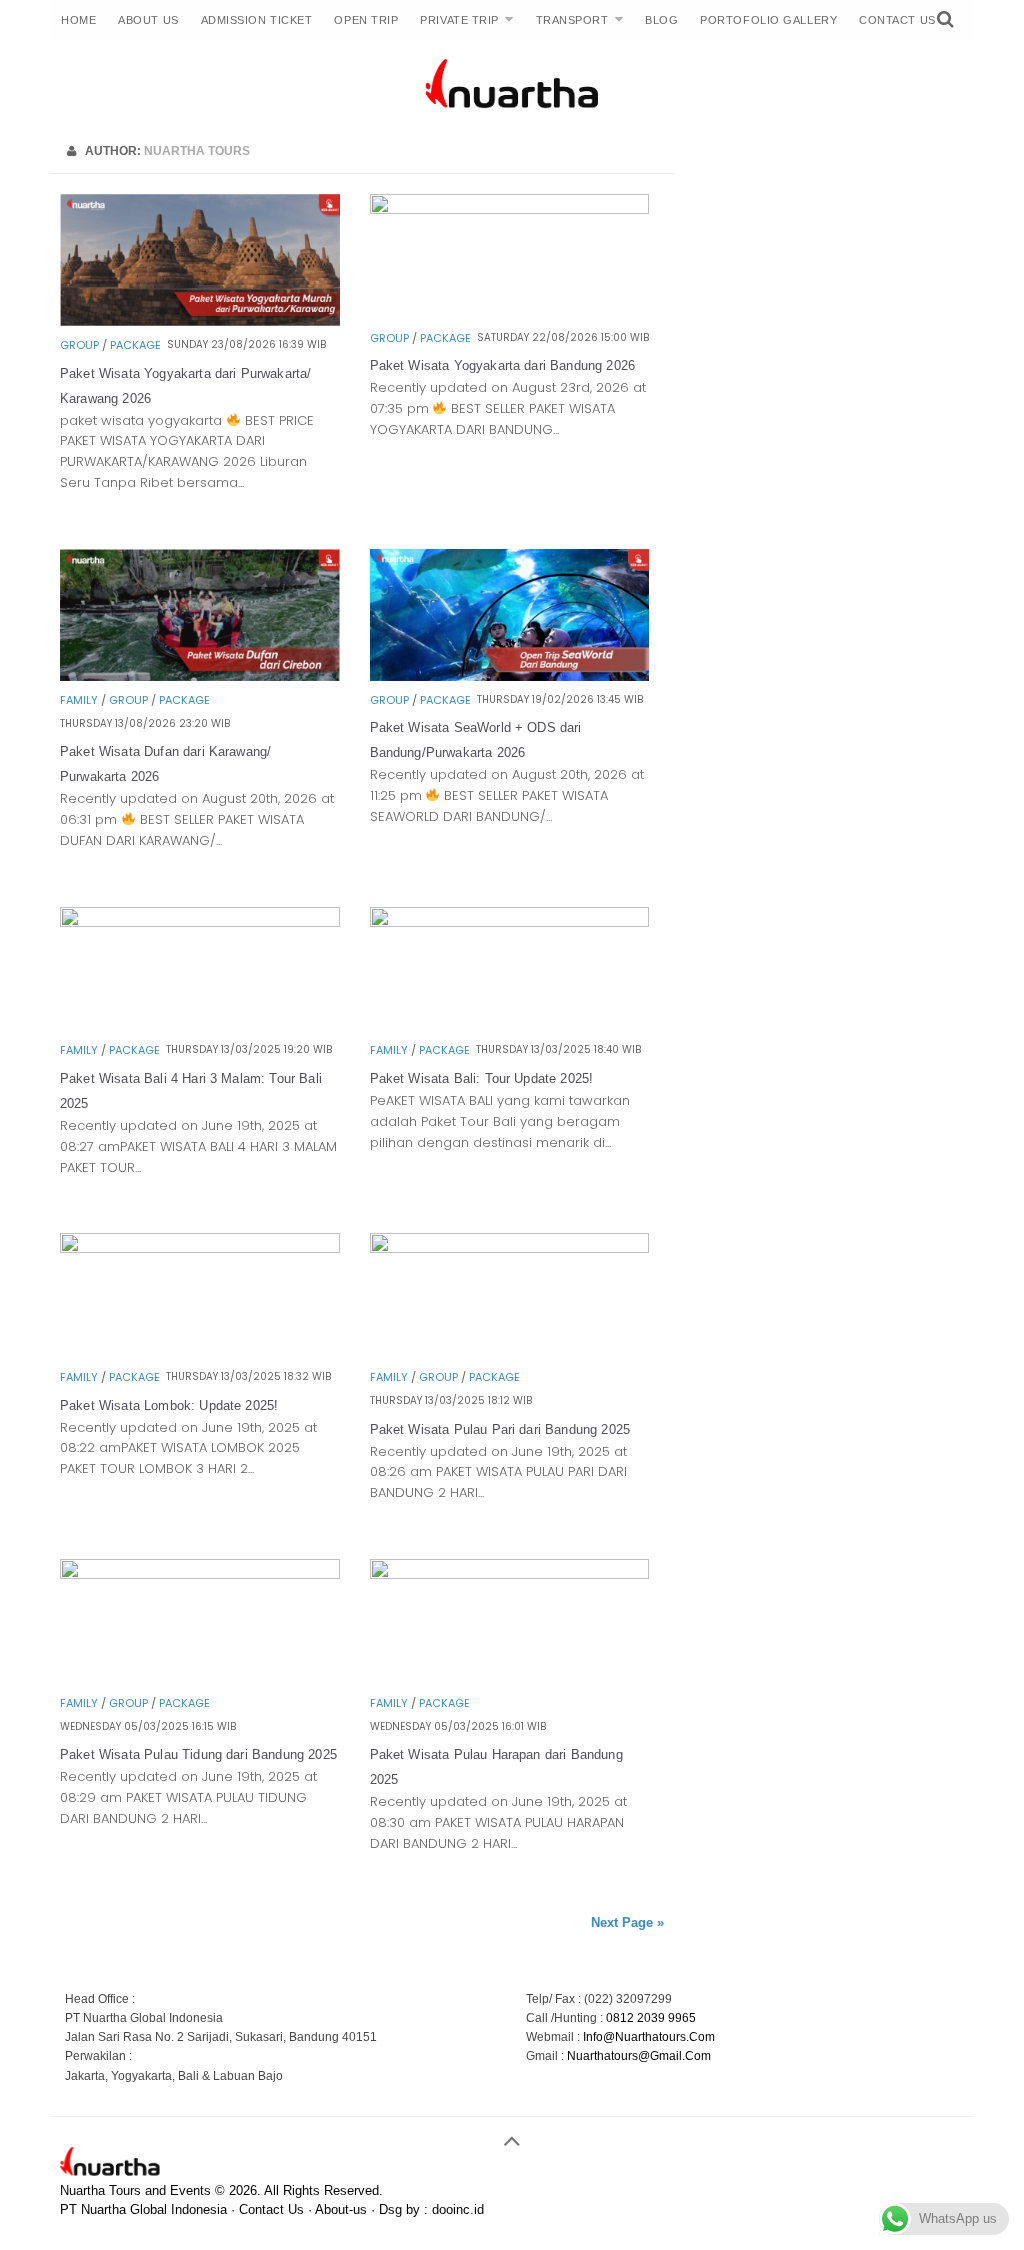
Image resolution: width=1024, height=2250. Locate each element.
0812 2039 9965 (651, 2018)
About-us (341, 2209)
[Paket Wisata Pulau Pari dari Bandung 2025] (510, 1247)
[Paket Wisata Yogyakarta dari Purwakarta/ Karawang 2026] (200, 320)
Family (79, 700)
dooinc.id (458, 2209)
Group (79, 345)
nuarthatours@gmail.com (639, 2056)
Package (135, 345)
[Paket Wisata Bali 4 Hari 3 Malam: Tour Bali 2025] (200, 921)
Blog (661, 20)
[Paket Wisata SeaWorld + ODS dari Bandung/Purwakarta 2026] (510, 675)
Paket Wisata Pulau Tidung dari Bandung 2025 (198, 1754)
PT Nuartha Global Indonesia (143, 2209)
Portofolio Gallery (768, 20)
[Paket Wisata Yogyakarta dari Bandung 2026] (510, 208)
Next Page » (627, 1922)
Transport (572, 20)
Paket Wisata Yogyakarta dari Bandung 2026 (503, 365)
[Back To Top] (512, 2132)
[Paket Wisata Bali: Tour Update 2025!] (510, 921)
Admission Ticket (257, 20)
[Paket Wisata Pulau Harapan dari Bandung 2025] (510, 1573)
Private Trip (459, 20)
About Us (148, 20)
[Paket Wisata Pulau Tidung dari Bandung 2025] (200, 1573)
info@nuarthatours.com (649, 2037)
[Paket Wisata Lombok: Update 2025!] (200, 1247)
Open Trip (366, 20)
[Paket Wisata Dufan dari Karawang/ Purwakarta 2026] (200, 675)
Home (78, 20)
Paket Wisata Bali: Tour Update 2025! (482, 1078)
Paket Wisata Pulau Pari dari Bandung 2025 (500, 1429)
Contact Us (897, 20)
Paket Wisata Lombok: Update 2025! (169, 1405)
